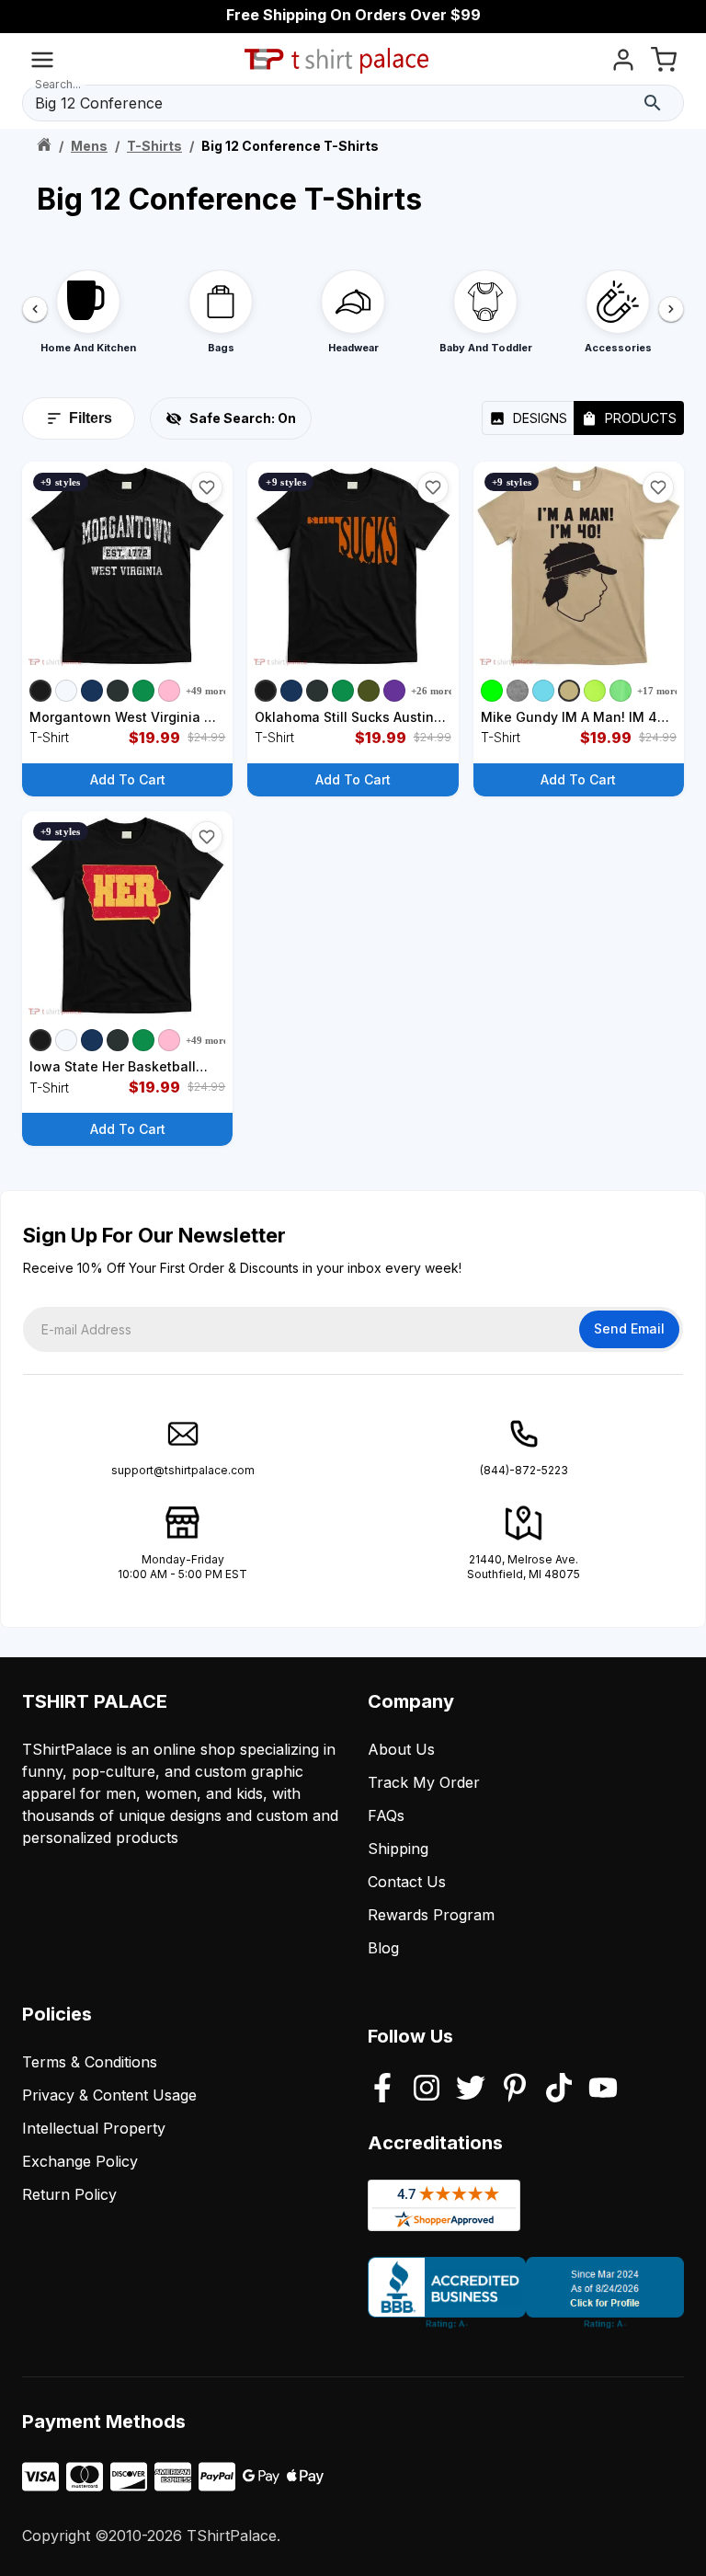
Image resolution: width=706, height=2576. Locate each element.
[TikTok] (559, 2089)
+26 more (432, 691)
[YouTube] (603, 2089)
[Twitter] (471, 2089)
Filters (91, 418)
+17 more (658, 691)
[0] (664, 63)
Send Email (629, 1328)
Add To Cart (128, 779)
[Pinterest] (515, 2089)
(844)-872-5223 (524, 1470)
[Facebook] (382, 2089)
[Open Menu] (42, 63)
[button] (207, 487)
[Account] (623, 63)
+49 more (207, 691)
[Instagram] (427, 2089)
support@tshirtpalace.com (183, 1470)
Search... (58, 84)
